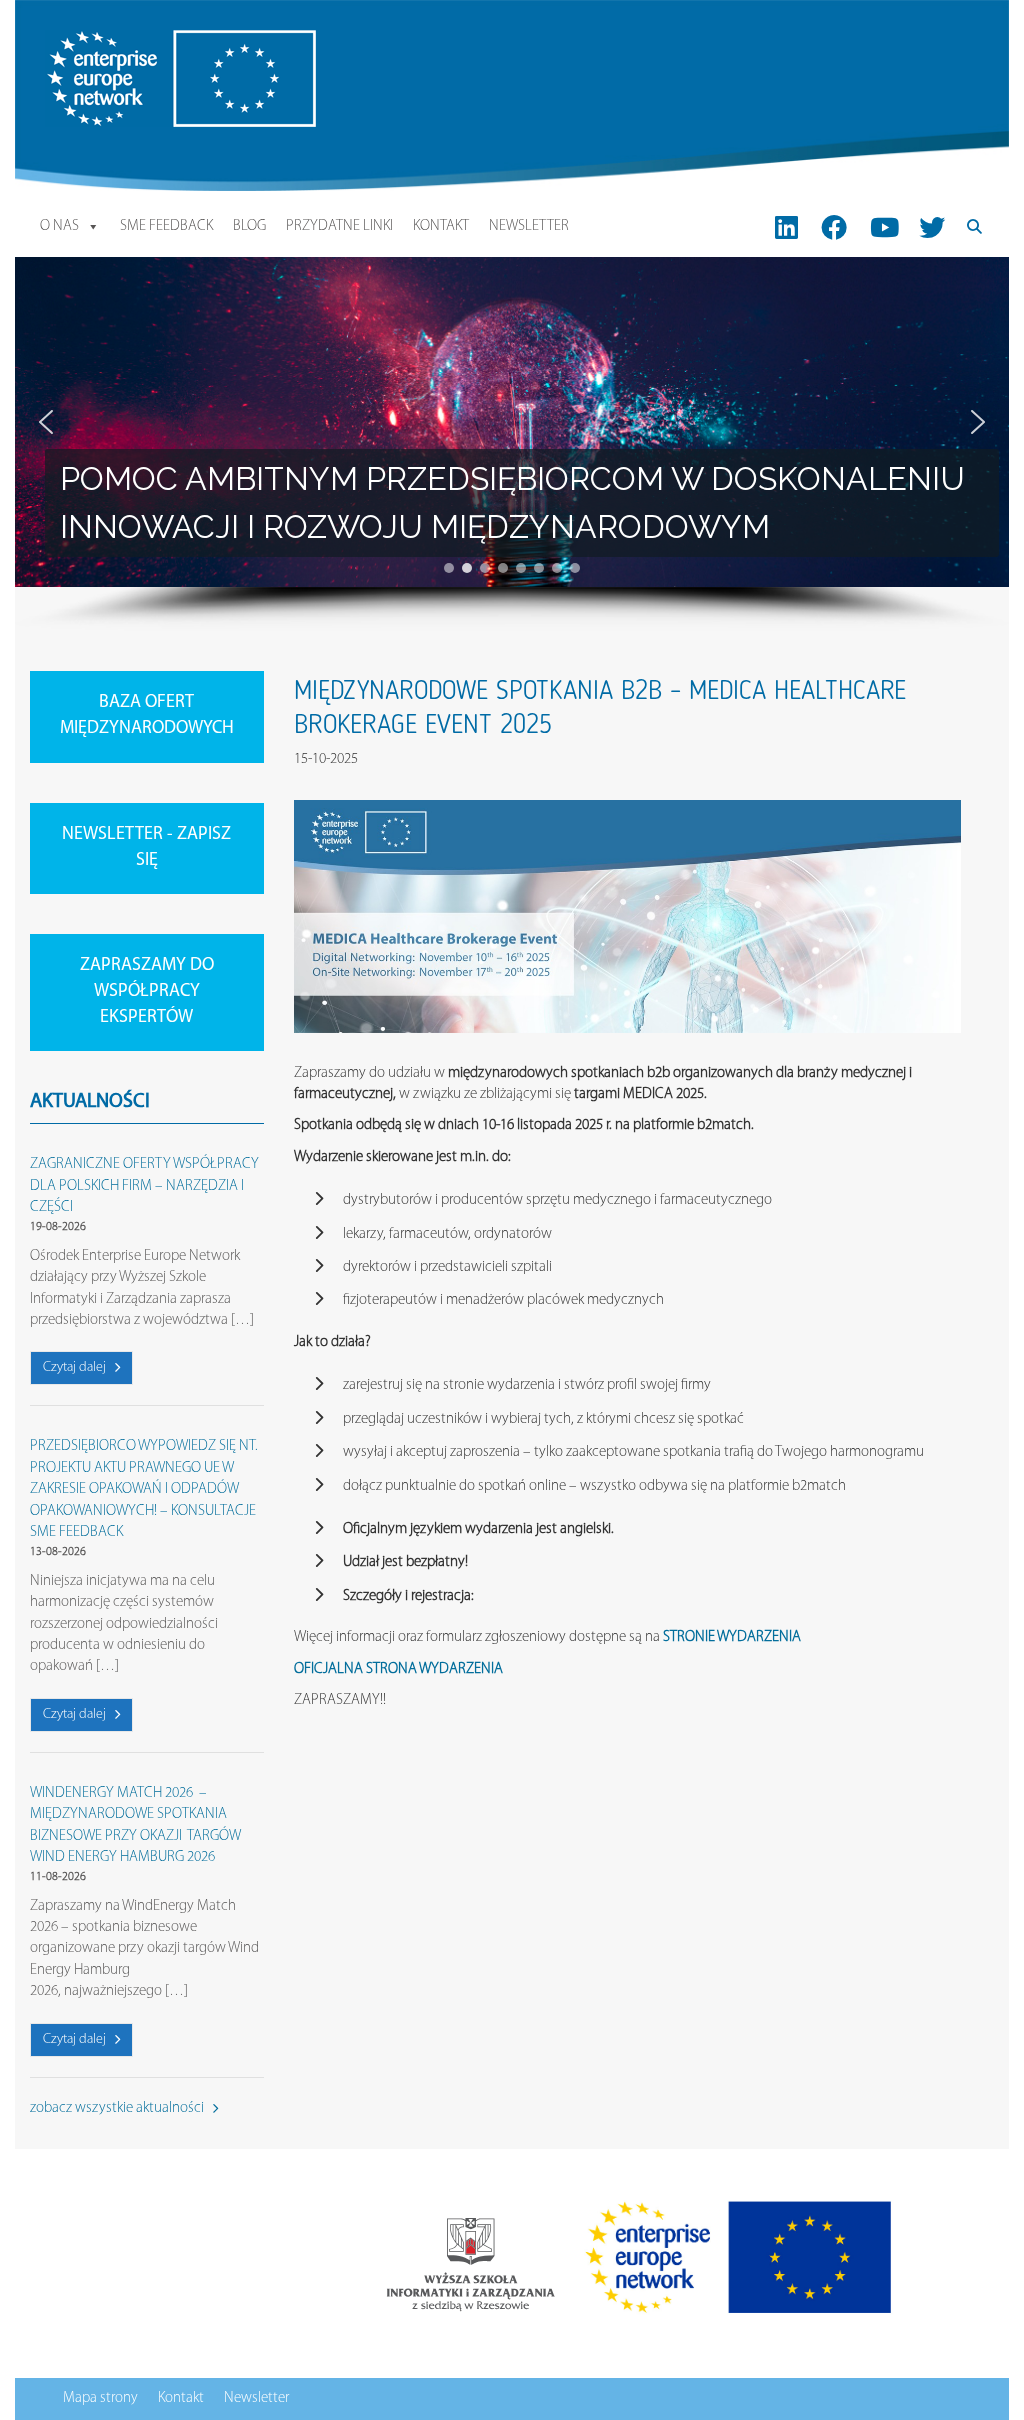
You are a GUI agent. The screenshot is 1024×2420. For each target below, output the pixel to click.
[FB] (834, 227)
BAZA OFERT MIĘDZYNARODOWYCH (147, 716)
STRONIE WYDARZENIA (732, 1637)
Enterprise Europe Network (124, 40)
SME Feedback (166, 226)
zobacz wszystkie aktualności (118, 2108)
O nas (59, 226)
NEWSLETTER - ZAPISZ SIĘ (146, 848)
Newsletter (529, 226)
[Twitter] (932, 227)
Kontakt (441, 226)
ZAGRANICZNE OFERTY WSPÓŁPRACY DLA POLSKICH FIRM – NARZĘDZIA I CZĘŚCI (144, 1186)
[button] (46, 422)
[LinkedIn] (786, 227)
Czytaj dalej (76, 1367)
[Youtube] (884, 227)
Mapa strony (100, 2398)
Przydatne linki (339, 226)
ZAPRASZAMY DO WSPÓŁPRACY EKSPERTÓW (147, 991)
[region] (512, 444)
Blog (249, 226)
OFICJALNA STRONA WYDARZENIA (398, 1669)
